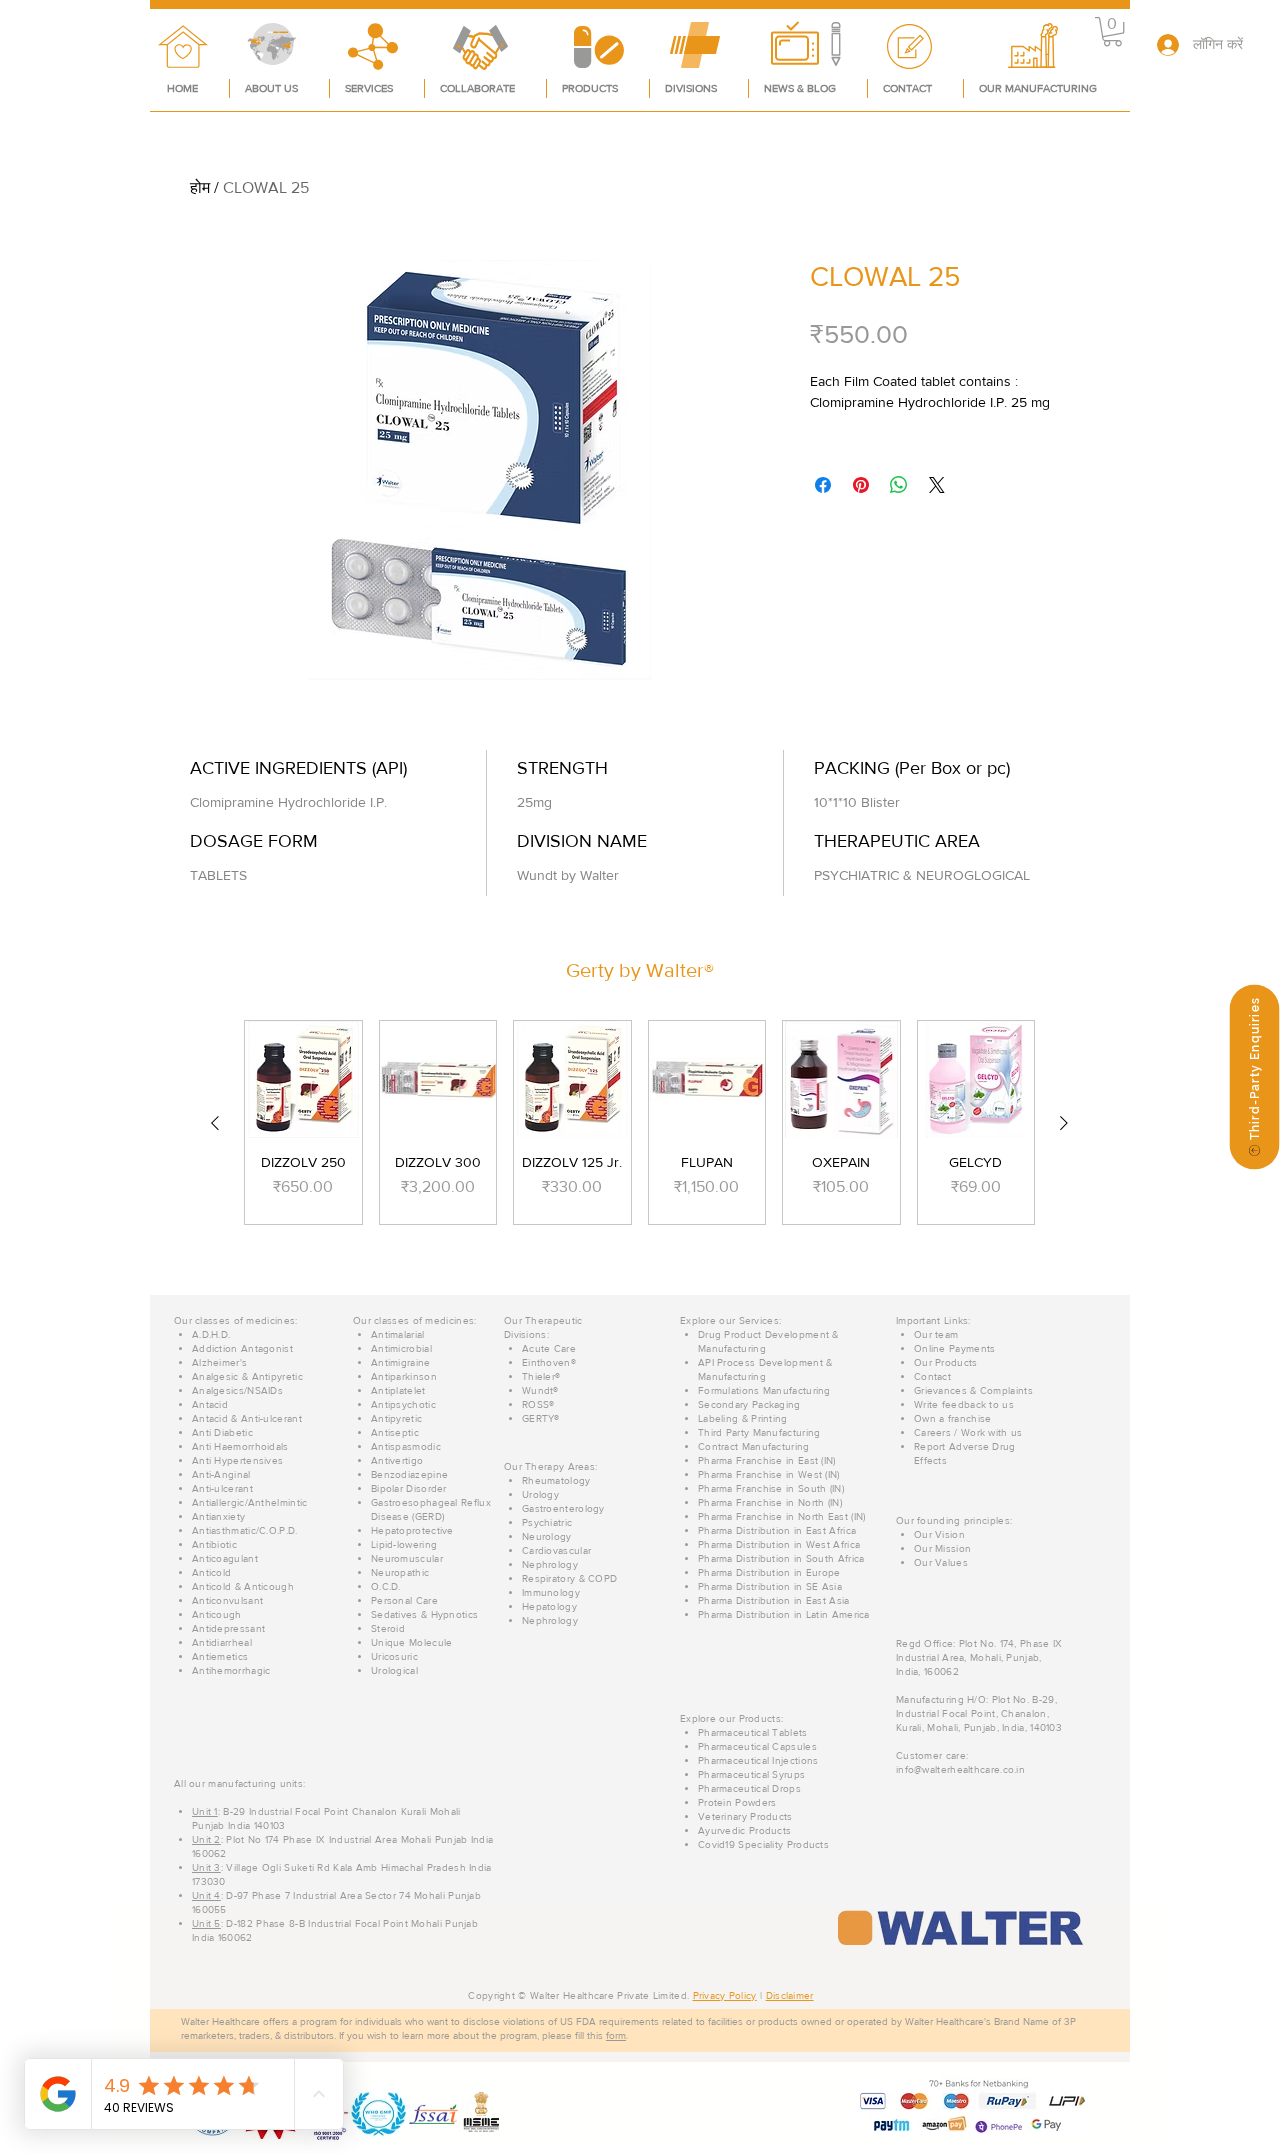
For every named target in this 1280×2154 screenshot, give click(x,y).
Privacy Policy (725, 1995)
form (616, 2035)
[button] (1112, 31)
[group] (639, 1122)
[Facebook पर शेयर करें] (823, 485)
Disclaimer (790, 1995)
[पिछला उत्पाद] (215, 1123)
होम (200, 187)
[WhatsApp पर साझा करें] (899, 485)
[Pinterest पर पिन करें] (861, 485)
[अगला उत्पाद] (1064, 1123)
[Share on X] (937, 485)
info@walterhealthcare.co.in (960, 1769)
